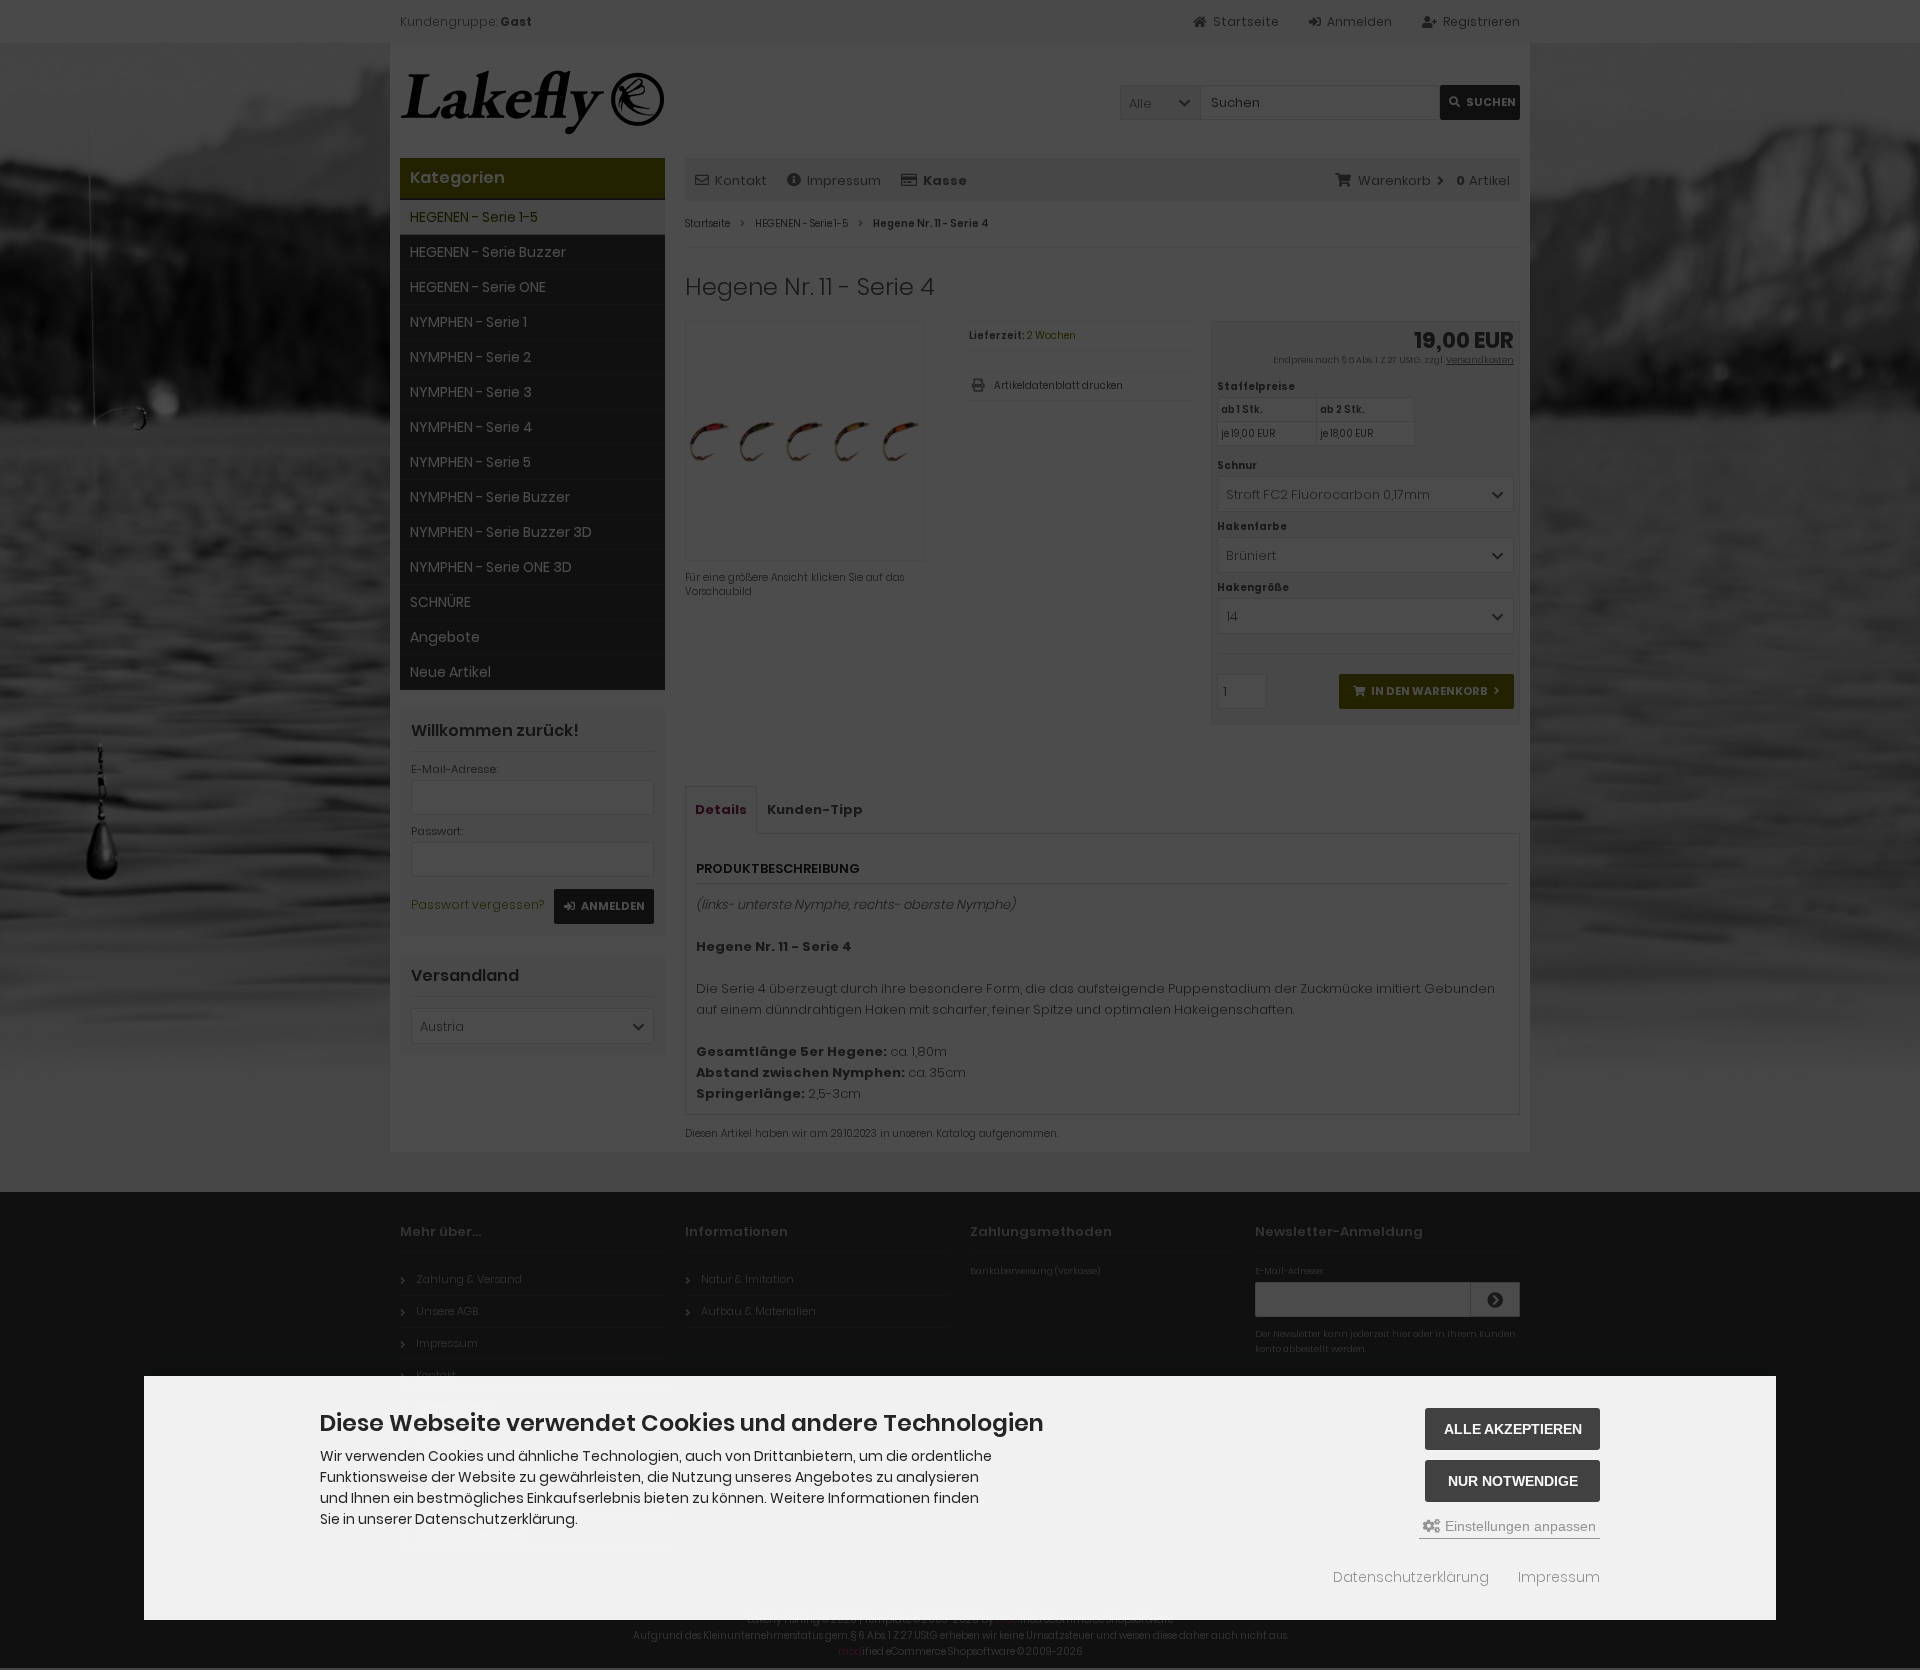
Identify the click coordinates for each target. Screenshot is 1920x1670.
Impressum (1559, 1577)
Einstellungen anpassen (1518, 1526)
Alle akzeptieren (1513, 1429)
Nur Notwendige (1513, 1481)
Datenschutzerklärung (1411, 1577)
